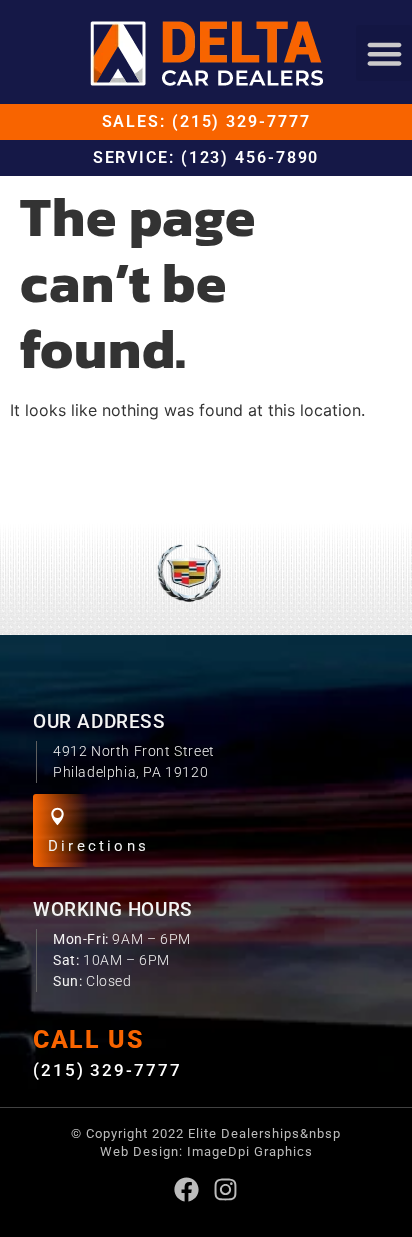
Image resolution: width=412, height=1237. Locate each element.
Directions (98, 846)
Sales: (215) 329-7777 (206, 121)
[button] (384, 53)
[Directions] (57, 816)
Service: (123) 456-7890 (206, 157)
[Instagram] (225, 1189)
